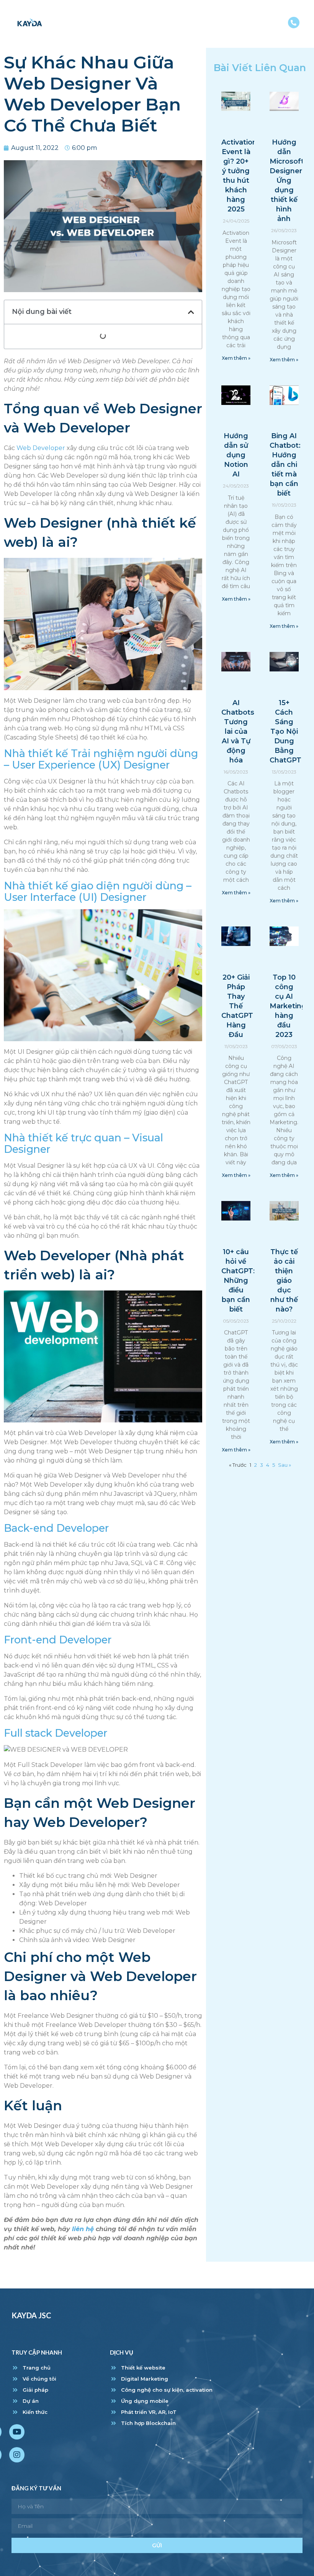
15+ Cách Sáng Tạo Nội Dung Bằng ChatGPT (285, 731)
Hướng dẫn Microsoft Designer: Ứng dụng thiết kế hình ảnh (287, 180)
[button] (191, 312)
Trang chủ (88, 15)
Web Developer (41, 448)
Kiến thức (266, 15)
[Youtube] (17, 2432)
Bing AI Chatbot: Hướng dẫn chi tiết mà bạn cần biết (285, 465)
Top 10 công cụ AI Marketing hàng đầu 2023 (288, 1006)
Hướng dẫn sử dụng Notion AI (236, 455)
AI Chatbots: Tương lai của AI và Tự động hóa (239, 731)
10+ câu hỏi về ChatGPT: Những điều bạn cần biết (238, 1281)
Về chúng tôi (140, 15)
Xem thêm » (236, 358)
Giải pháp (189, 15)
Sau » (285, 1465)
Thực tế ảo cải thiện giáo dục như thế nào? (284, 1281)
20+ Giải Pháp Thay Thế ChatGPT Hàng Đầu (237, 1006)
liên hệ (83, 2229)
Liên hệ (270, 33)
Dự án (227, 15)
